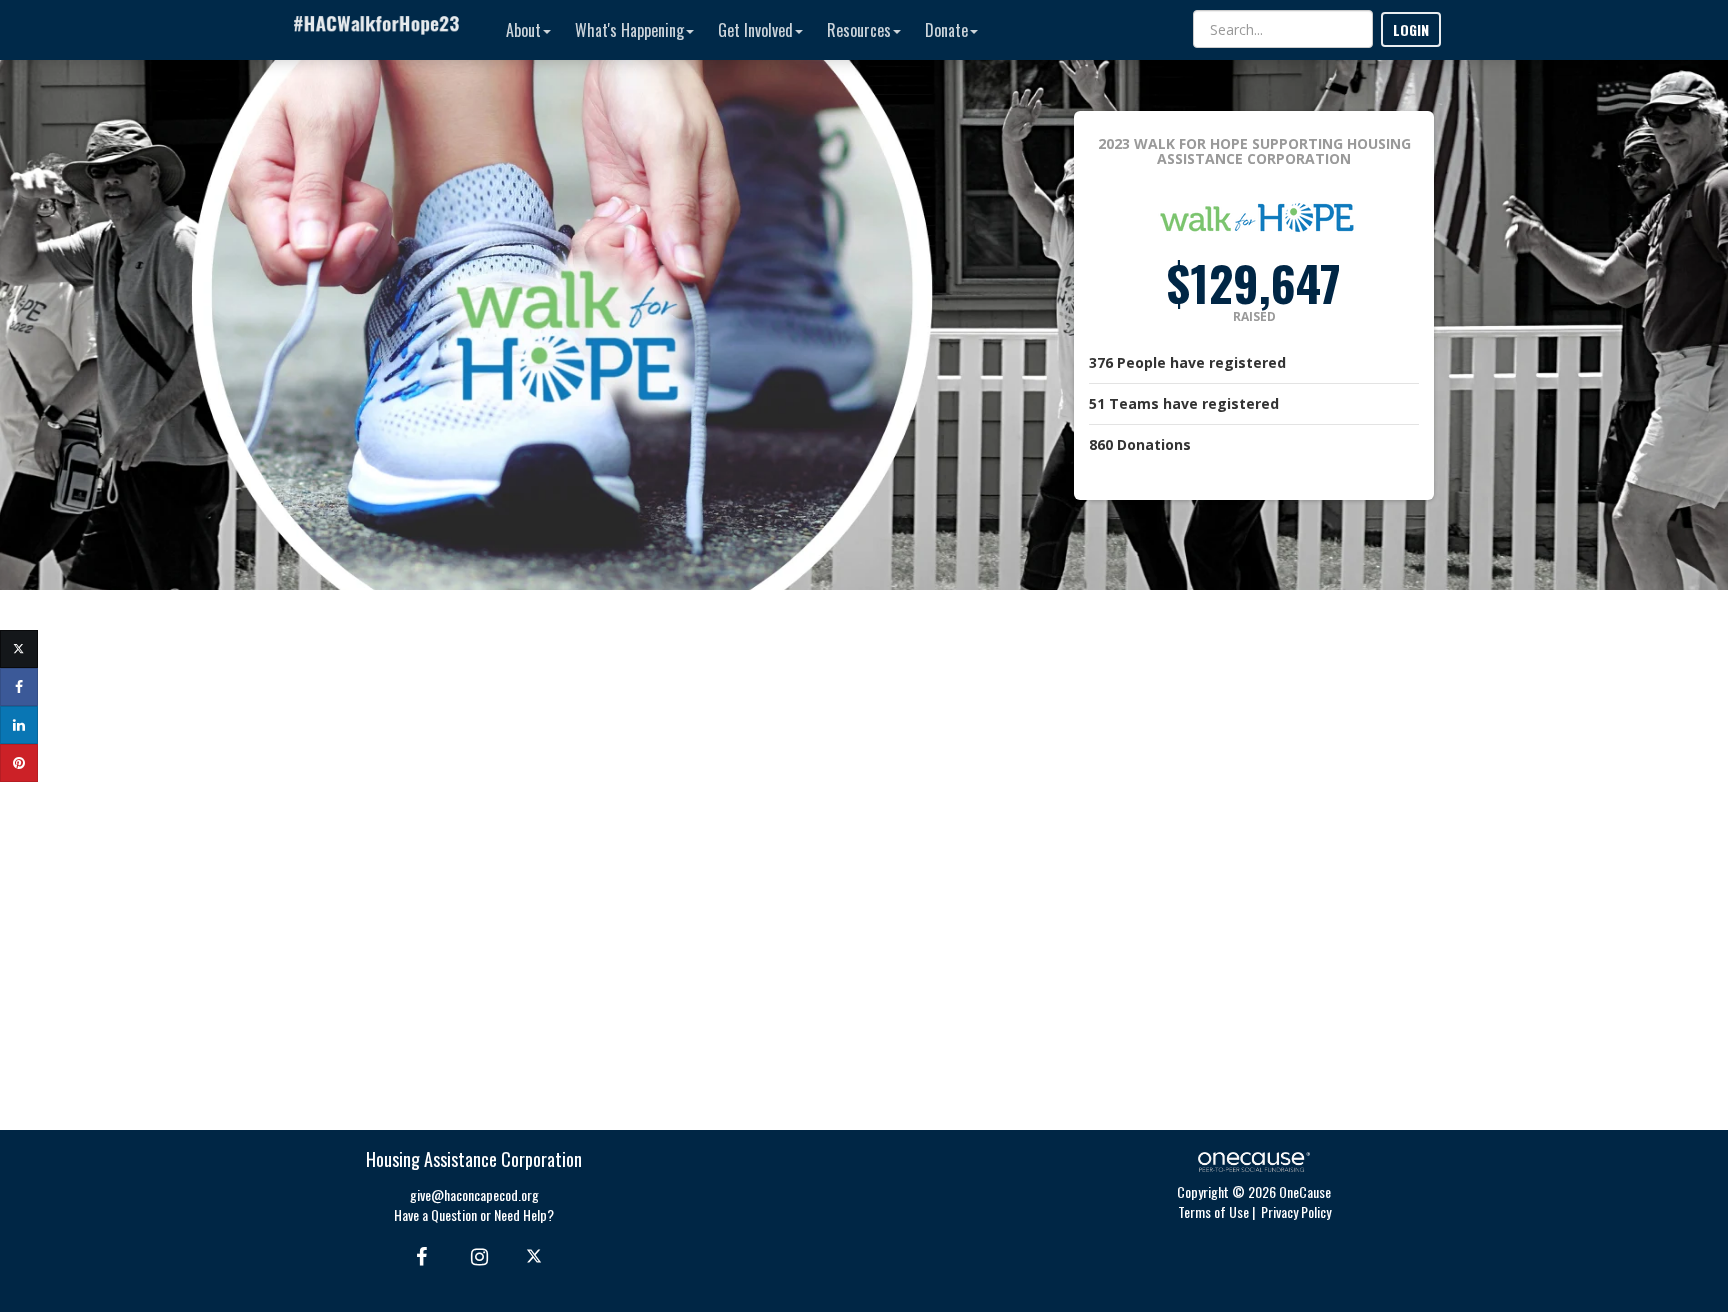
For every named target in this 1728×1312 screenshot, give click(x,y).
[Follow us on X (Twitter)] (536, 1255)
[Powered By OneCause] (1253, 1159)
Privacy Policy (1296, 1211)
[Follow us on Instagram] (473, 1255)
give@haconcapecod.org (474, 1194)
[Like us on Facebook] (418, 1255)
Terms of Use (1213, 1211)
